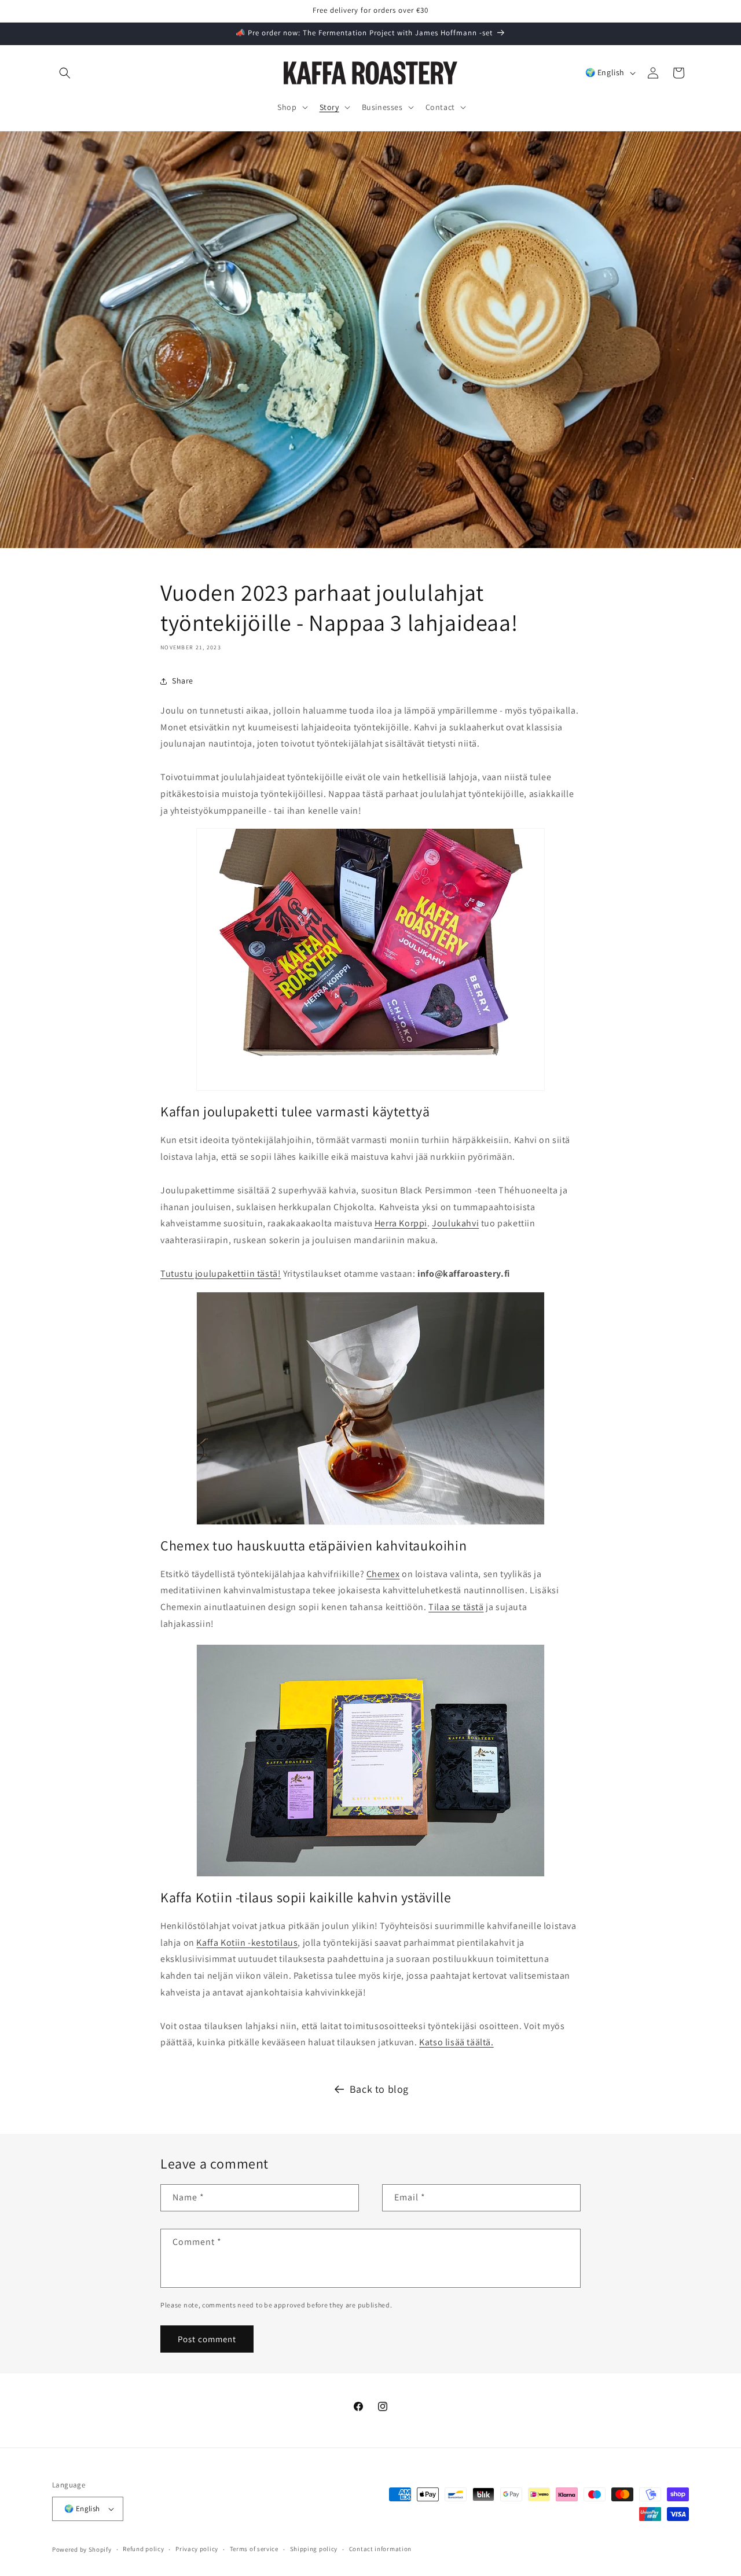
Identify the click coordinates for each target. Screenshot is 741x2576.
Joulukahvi (455, 1224)
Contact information (380, 2549)
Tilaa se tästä (456, 1607)
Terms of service (254, 2549)
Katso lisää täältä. (456, 2042)
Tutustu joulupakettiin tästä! (221, 1274)
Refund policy (143, 2549)
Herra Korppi (401, 1224)
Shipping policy (314, 2549)
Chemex (383, 1574)
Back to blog (379, 2089)
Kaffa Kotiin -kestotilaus (247, 1943)
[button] (65, 73)
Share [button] (183, 681)
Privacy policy (197, 2549)
